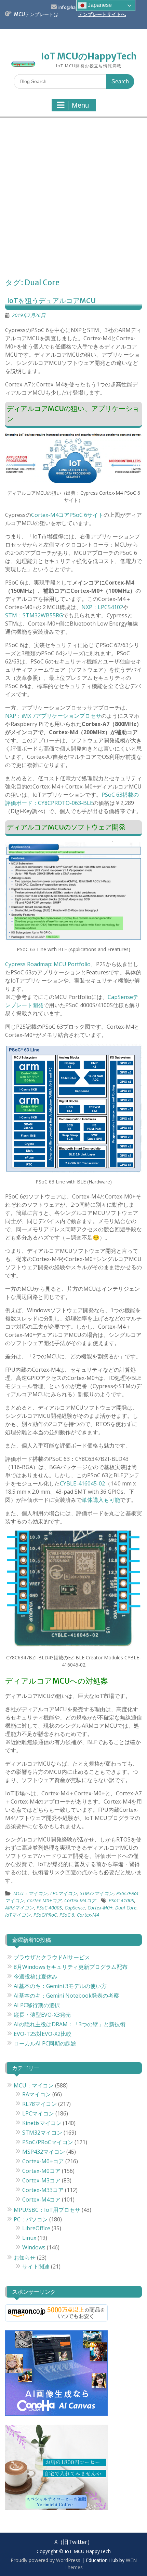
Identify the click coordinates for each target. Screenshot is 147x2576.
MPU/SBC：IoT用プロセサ (47, 2210)
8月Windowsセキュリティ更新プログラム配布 (71, 1967)
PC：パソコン (31, 2219)
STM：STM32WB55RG (34, 615)
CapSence (75, 1908)
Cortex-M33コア (43, 2190)
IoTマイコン (18, 1915)
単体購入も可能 (101, 1500)
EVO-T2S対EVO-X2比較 (43, 2034)
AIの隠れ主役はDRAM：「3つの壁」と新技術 (70, 2024)
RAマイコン (37, 2094)
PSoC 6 (67, 1915)
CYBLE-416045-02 (82, 1483)
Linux (29, 2238)
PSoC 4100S (121, 1900)
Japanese (99, 5)
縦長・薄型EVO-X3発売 (42, 2015)
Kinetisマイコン (42, 2123)
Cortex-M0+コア (44, 1900)
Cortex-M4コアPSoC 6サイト (67, 515)
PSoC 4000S (49, 1908)
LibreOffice (36, 2228)
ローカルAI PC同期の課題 (45, 2043)
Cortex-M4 (88, 1915)
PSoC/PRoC (45, 1915)
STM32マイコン (97, 1893)
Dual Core (126, 1908)
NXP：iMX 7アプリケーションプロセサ (53, 716)
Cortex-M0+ (100, 1908)
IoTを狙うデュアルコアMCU (51, 300)
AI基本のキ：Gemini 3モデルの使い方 (60, 1986)
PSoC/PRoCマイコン (48, 2142)
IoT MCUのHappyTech (89, 56)
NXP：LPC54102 (102, 607)
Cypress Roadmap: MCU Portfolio (48, 964)
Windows (34, 2247)
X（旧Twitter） (73, 2542)
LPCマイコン (64, 1893)
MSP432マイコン (44, 2152)
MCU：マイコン (30, 1893)
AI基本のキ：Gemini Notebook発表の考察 (66, 1996)
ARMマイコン (19, 1908)
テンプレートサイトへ (102, 14)
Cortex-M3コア (41, 2180)
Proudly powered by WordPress (45, 2560)
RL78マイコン (39, 2104)
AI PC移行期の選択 (37, 2005)
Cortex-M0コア (41, 2171)
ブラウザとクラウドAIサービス (52, 1957)
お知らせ (25, 2258)
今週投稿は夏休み (36, 1976)
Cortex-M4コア (80, 1900)
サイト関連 (36, 2266)
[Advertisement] (73, 200)
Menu (80, 105)
